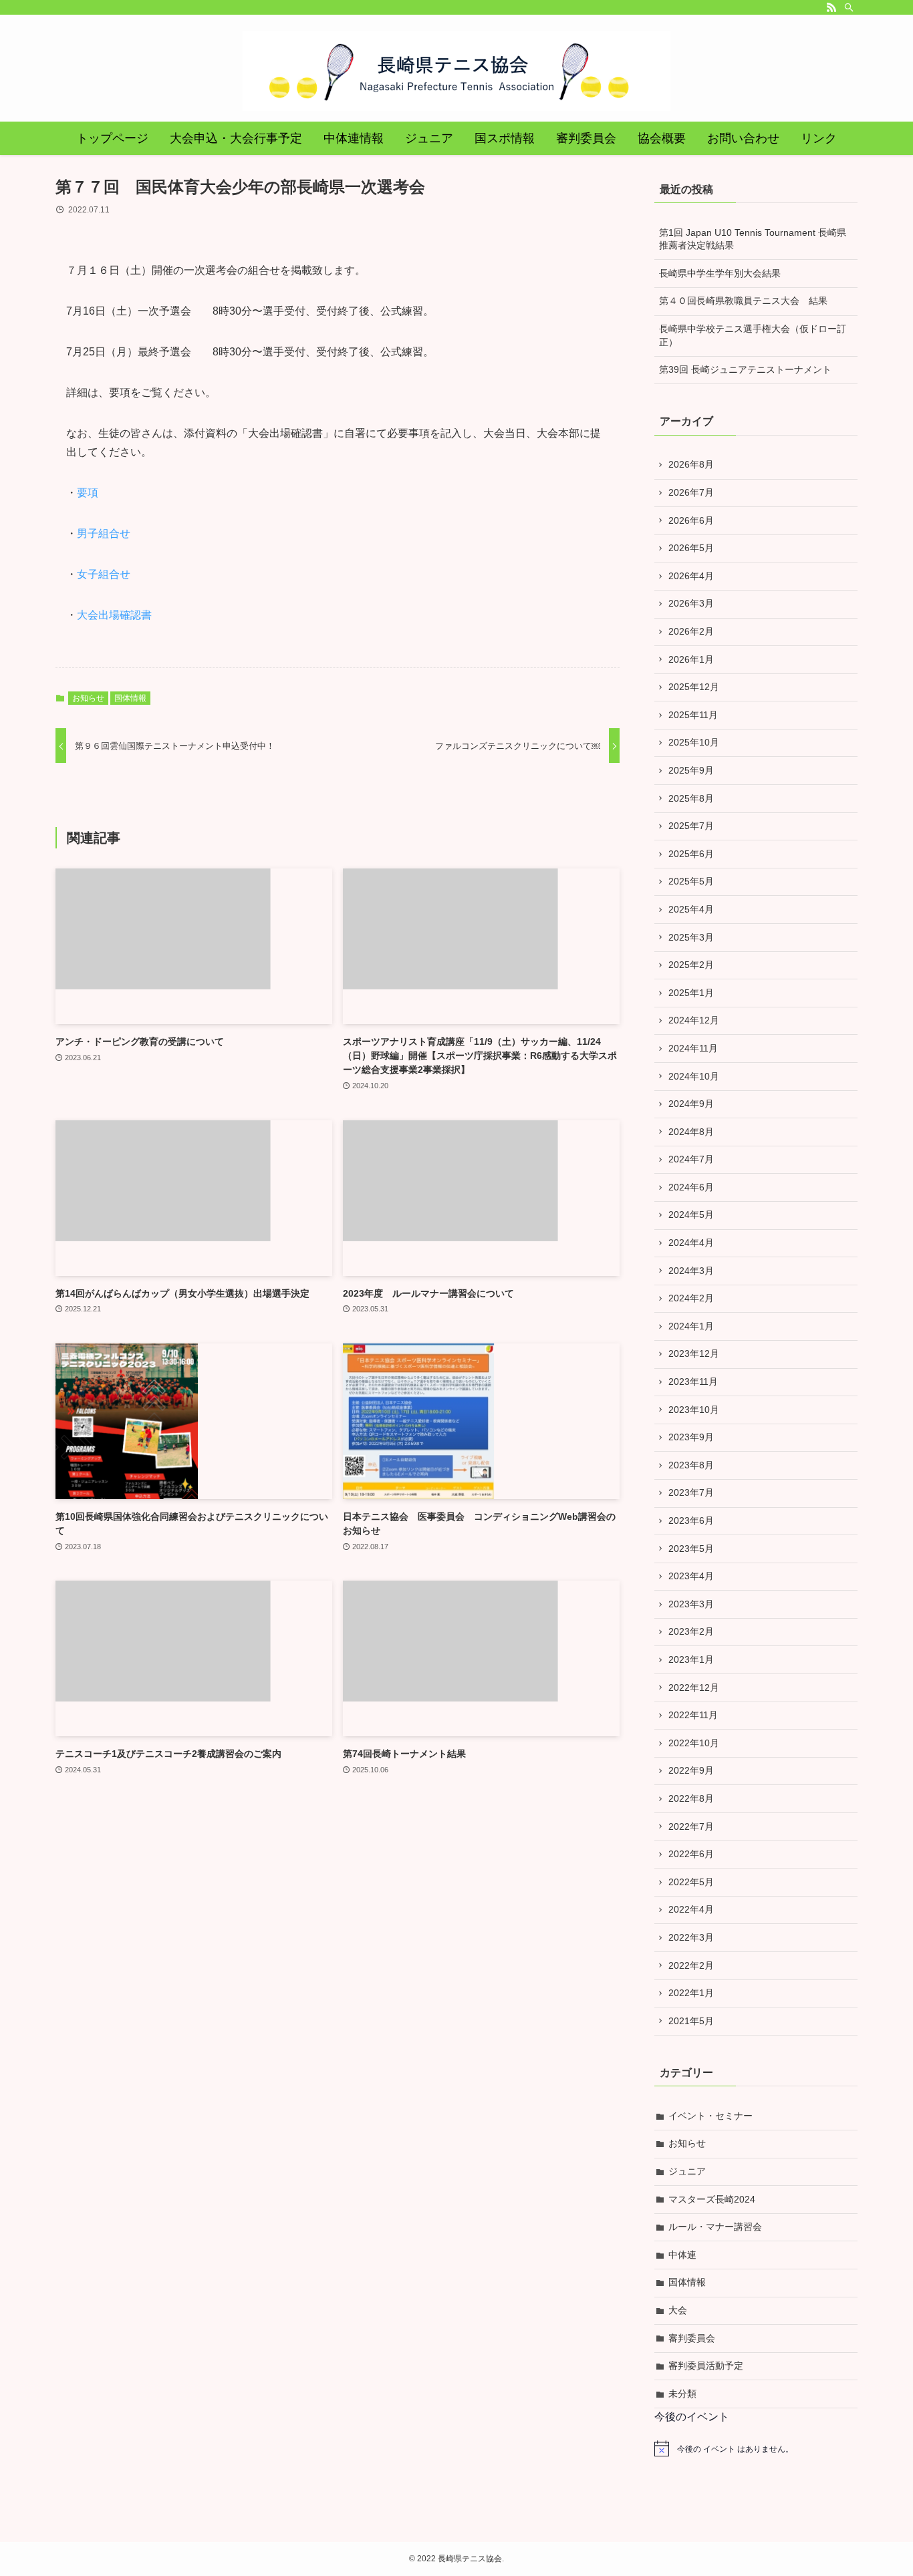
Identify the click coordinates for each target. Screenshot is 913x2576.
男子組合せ (104, 533)
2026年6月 (691, 520)
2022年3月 (691, 1937)
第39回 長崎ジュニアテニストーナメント (745, 369)
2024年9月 (691, 1104)
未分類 (682, 2394)
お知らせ (88, 698)
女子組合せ (104, 574)
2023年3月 (691, 1604)
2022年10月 (694, 1743)
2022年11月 (693, 1715)
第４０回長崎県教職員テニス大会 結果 (743, 301)
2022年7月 (691, 1826)
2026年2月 (691, 631)
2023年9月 (691, 1437)
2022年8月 (691, 1798)
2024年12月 (694, 1020)
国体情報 (130, 698)
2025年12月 (694, 687)
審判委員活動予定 (706, 2366)
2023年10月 (694, 1410)
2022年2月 (691, 1965)
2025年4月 (691, 909)
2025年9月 (691, 770)
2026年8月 (691, 464)
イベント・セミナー (710, 2116)
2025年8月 (691, 798)
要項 (88, 493)
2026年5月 (691, 548)
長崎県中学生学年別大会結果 (720, 273)
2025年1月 (691, 993)
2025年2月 (691, 965)
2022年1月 (691, 1993)
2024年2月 (691, 1298)
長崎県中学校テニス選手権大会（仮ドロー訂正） (753, 335)
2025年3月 (691, 937)
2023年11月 (693, 1382)
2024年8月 (691, 1132)
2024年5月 (691, 1215)
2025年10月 (694, 742)
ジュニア (687, 2171)
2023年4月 (691, 1576)
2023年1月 (691, 1659)
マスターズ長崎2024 (712, 2199)
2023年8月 (691, 1465)
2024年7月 (691, 1159)
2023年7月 (691, 1492)
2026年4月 (691, 576)
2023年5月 (691, 1549)
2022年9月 (691, 1770)
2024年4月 (691, 1243)
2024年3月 (691, 1271)
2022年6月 (691, 1854)
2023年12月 (694, 1353)
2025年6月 (691, 854)
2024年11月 (693, 1048)
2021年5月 (691, 2021)
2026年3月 (691, 603)
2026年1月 (691, 659)
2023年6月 (691, 1520)
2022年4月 (691, 1909)
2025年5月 (691, 881)
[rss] (831, 7)
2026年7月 (691, 492)
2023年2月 (691, 1631)
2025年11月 (693, 715)
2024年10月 (694, 1076)
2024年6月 (691, 1187)
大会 (678, 2310)
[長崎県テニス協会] (456, 71)
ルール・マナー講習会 (715, 2227)
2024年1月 (691, 1326)
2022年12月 (694, 1687)
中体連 (682, 2255)
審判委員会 (692, 2338)
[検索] (849, 7)
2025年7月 (691, 826)
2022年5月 (691, 1882)
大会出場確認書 (114, 615)
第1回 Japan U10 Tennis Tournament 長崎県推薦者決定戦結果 (753, 239)
